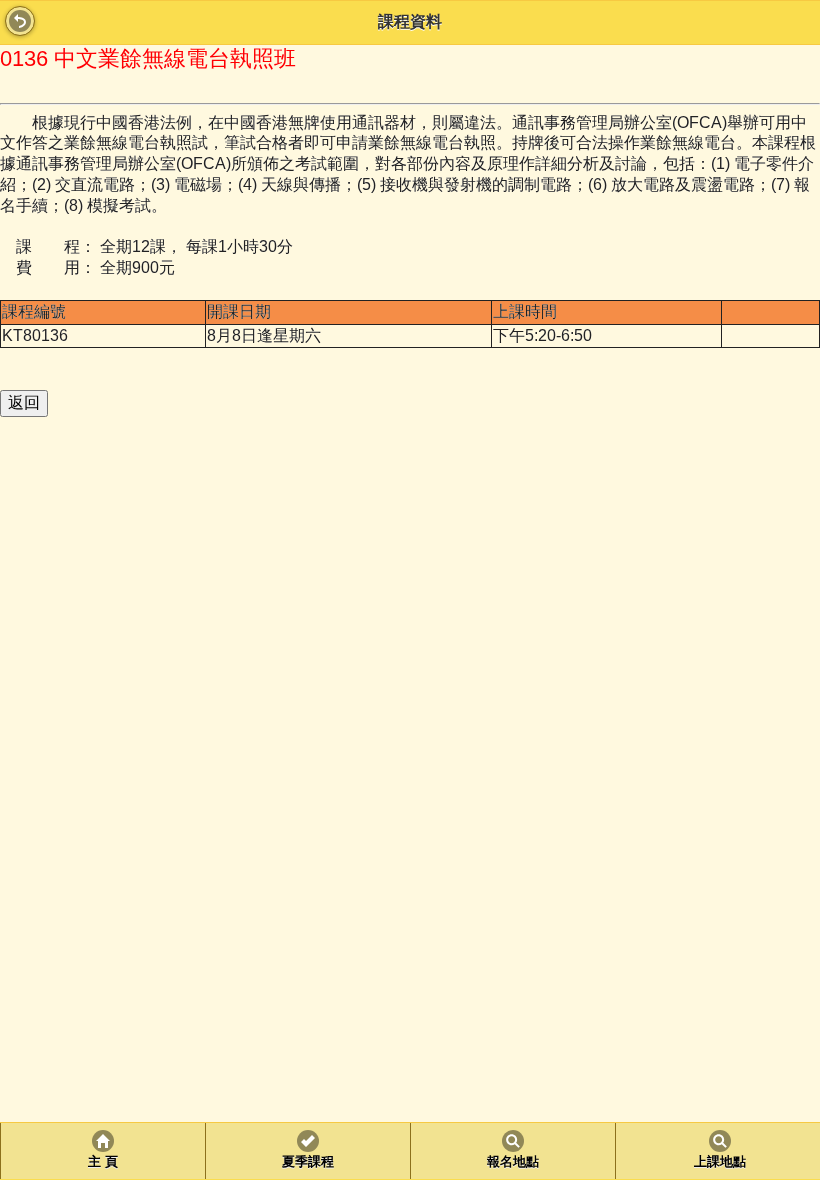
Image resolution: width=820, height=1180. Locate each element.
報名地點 (513, 1162)
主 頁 (103, 1162)
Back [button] (20, 21)
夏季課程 (308, 1162)
